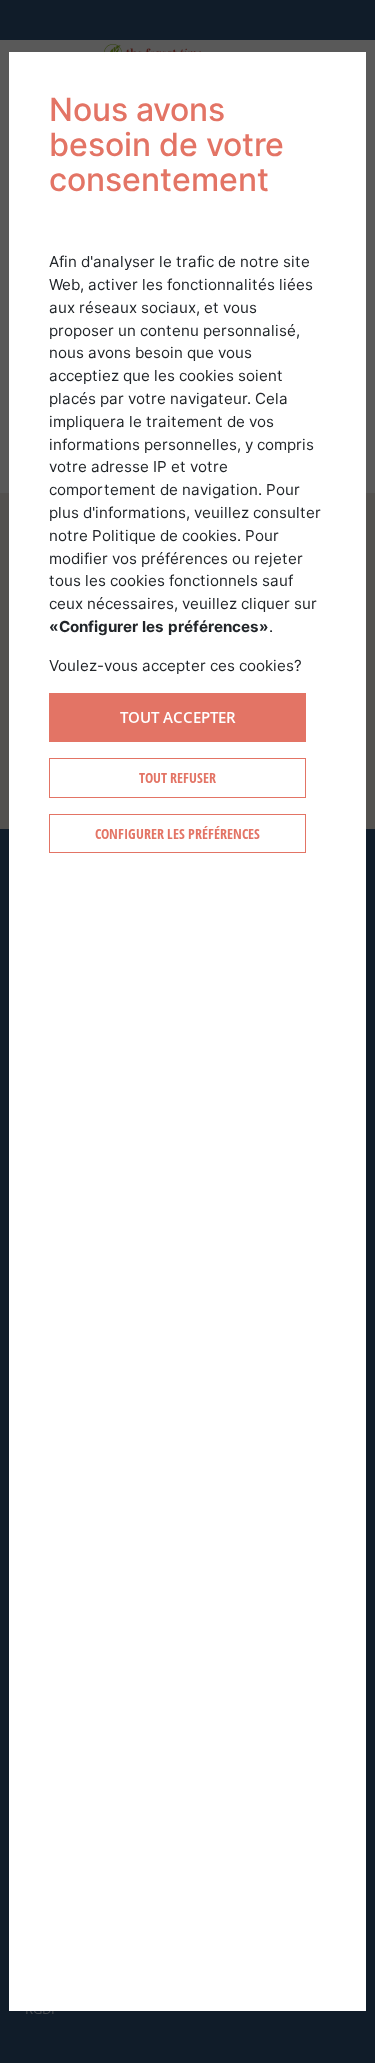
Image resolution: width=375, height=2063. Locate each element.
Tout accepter (178, 717)
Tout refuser (177, 777)
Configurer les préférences (177, 833)
